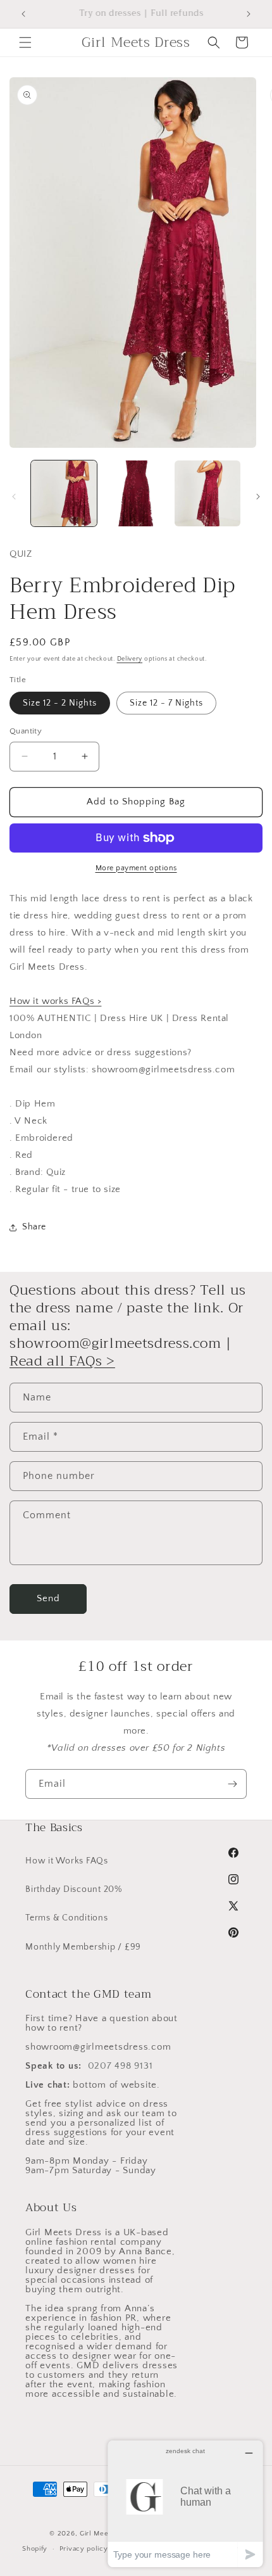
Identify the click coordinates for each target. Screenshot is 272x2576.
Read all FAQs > (62, 1361)
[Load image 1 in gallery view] (64, 493)
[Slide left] (14, 497)
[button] (25, 42)
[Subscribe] (232, 1784)
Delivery (130, 659)
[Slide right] (258, 497)
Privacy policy (84, 2549)
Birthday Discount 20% (74, 1889)
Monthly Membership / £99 (83, 1947)
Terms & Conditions (67, 1918)
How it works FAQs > (55, 1001)
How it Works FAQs (67, 1861)
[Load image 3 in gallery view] (207, 493)
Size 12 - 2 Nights (60, 703)
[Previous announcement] (23, 14)
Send (48, 1598)
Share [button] (34, 1227)
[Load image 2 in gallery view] (136, 493)
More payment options (136, 868)
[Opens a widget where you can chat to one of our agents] (185, 2503)
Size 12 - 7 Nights (166, 703)
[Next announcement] (249, 14)
